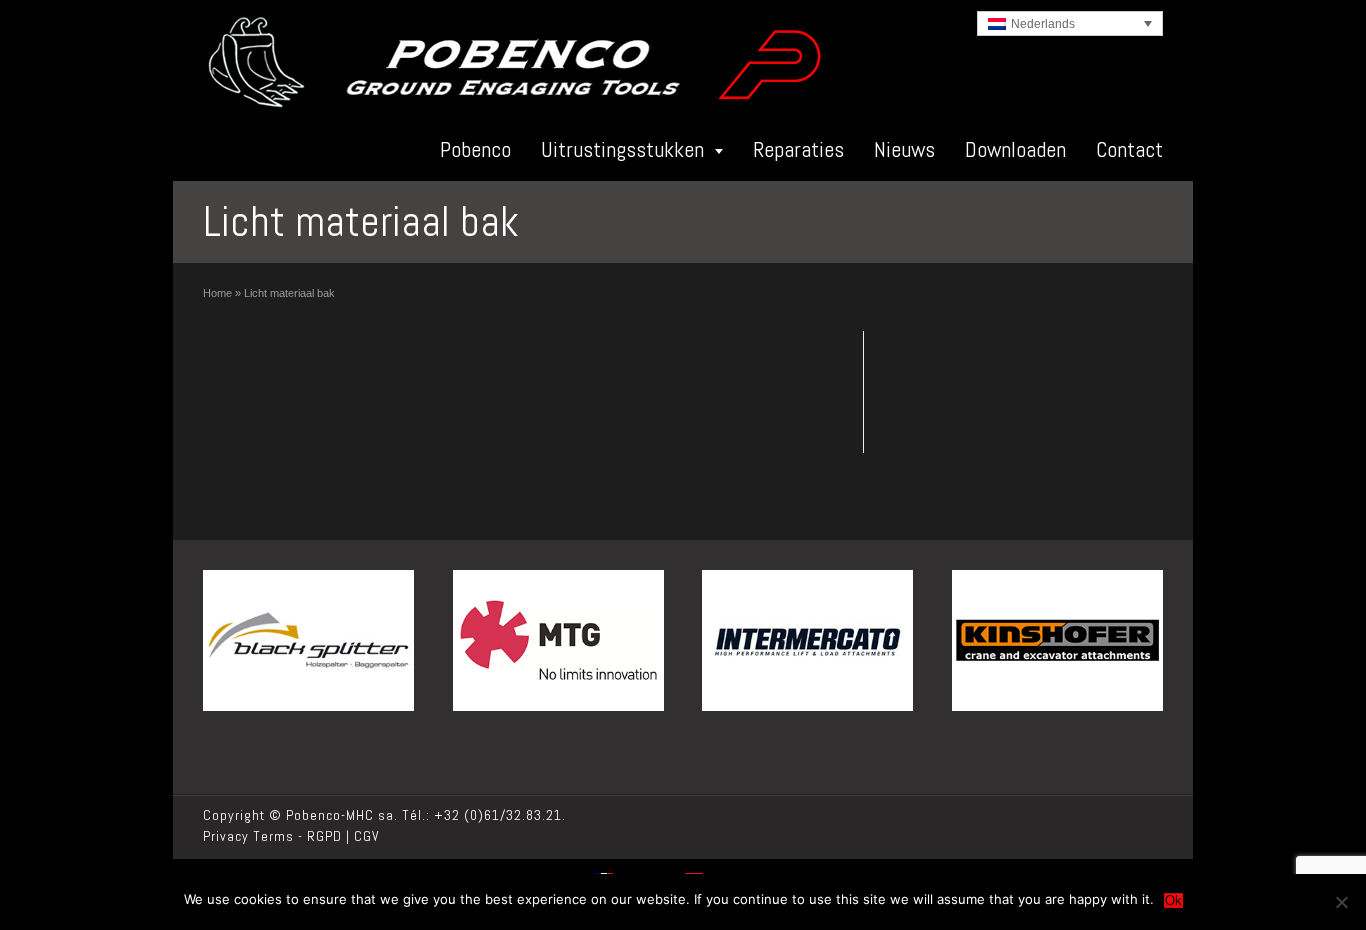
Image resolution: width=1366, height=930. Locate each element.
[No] (1341, 902)
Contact (1129, 149)
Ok (1173, 900)
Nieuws (904, 149)
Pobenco (475, 149)
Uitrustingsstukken (622, 149)
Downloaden (1015, 149)
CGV (367, 836)
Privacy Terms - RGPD (272, 836)
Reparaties (798, 149)
